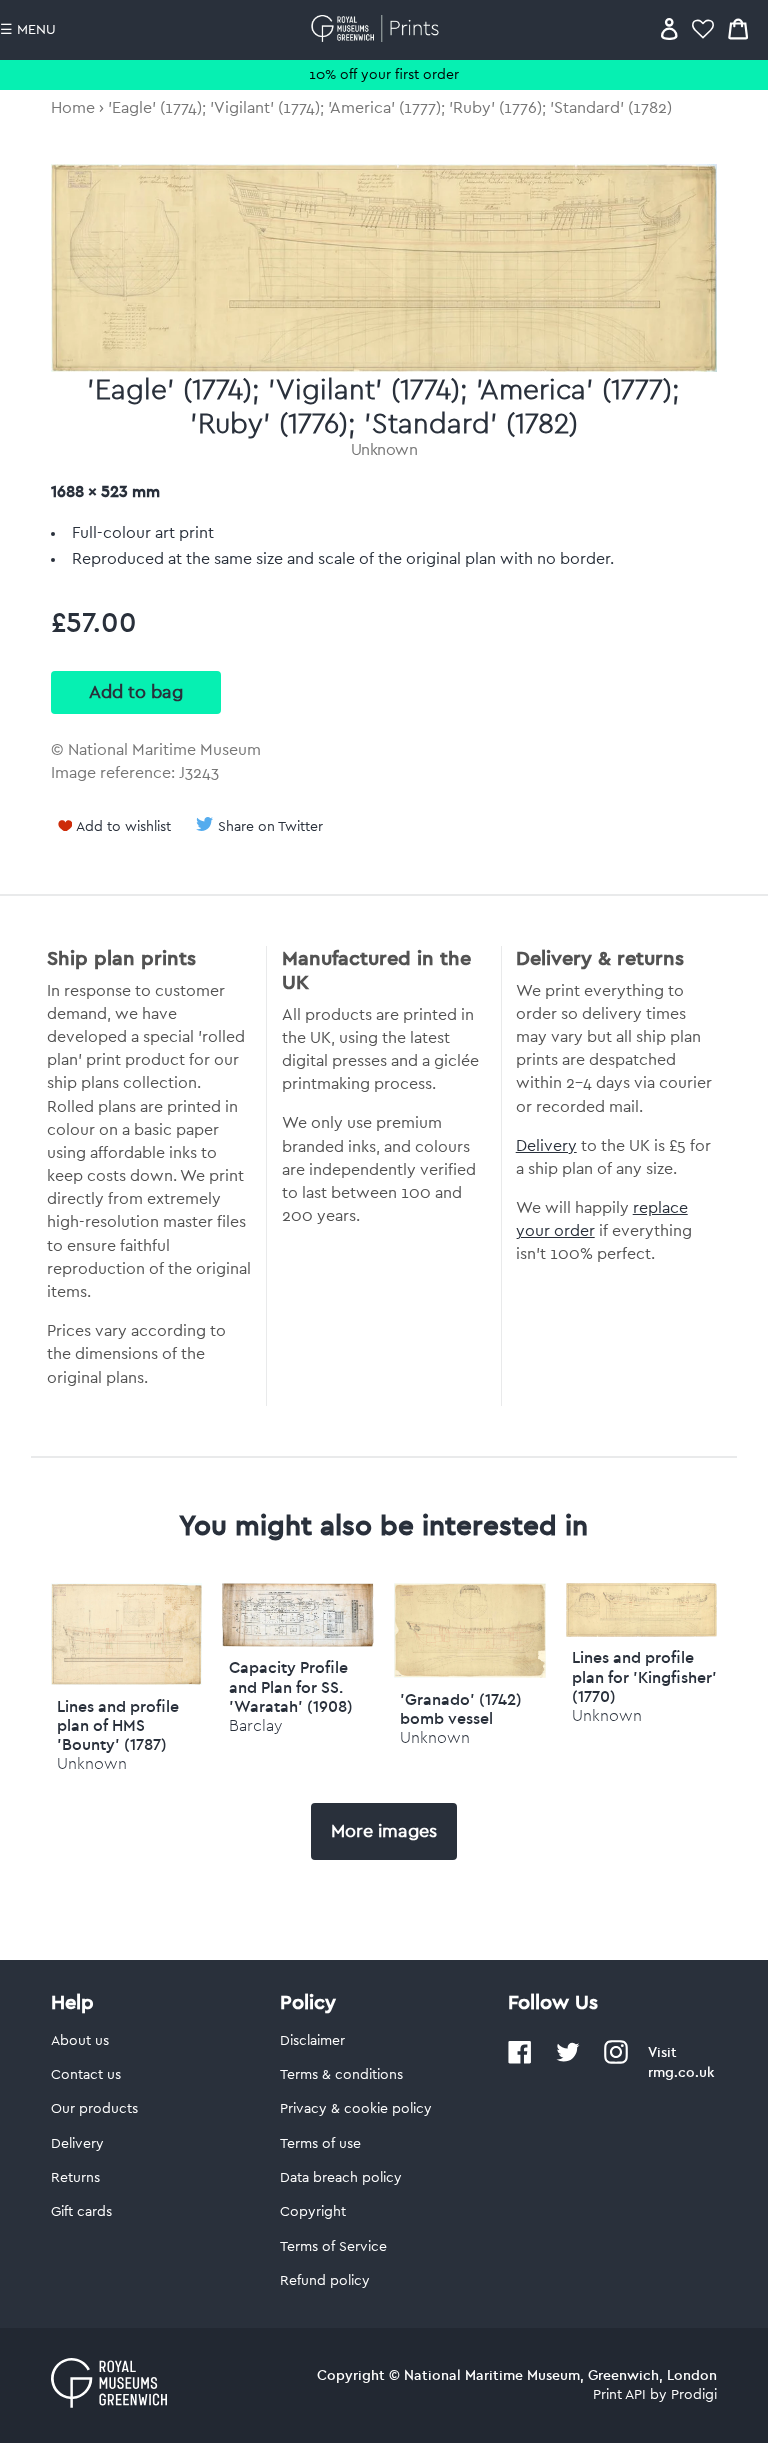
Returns (75, 2178)
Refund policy (325, 2281)
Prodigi (694, 2395)
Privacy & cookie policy (356, 2109)
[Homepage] (378, 28)
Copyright (313, 2212)
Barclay (255, 1725)
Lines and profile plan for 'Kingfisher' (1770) (644, 1676)
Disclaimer (312, 2041)
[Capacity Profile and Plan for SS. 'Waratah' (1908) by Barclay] (298, 1642)
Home (73, 108)
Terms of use (320, 2144)
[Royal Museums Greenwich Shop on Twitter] (568, 2060)
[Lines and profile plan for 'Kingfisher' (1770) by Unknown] (642, 1632)
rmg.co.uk (681, 2072)
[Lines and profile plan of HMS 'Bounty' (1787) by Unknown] (127, 1680)
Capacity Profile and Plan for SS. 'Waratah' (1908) (291, 1686)
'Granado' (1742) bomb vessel (461, 1708)
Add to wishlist (123, 827)
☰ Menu (28, 30)
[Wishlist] (703, 28)
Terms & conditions (341, 2075)
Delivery (546, 1146)
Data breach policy (341, 2178)
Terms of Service (333, 2247)
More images (384, 1831)
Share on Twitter (270, 827)
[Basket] (738, 28)
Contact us (86, 2075)
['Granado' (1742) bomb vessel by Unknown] (470, 1673)
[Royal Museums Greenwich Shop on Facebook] (520, 2060)
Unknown (384, 450)
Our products (94, 2109)
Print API (619, 2395)
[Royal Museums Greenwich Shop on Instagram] (616, 2060)
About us (80, 2041)
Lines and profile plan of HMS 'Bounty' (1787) (118, 1725)
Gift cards (81, 2212)
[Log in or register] (669, 28)
